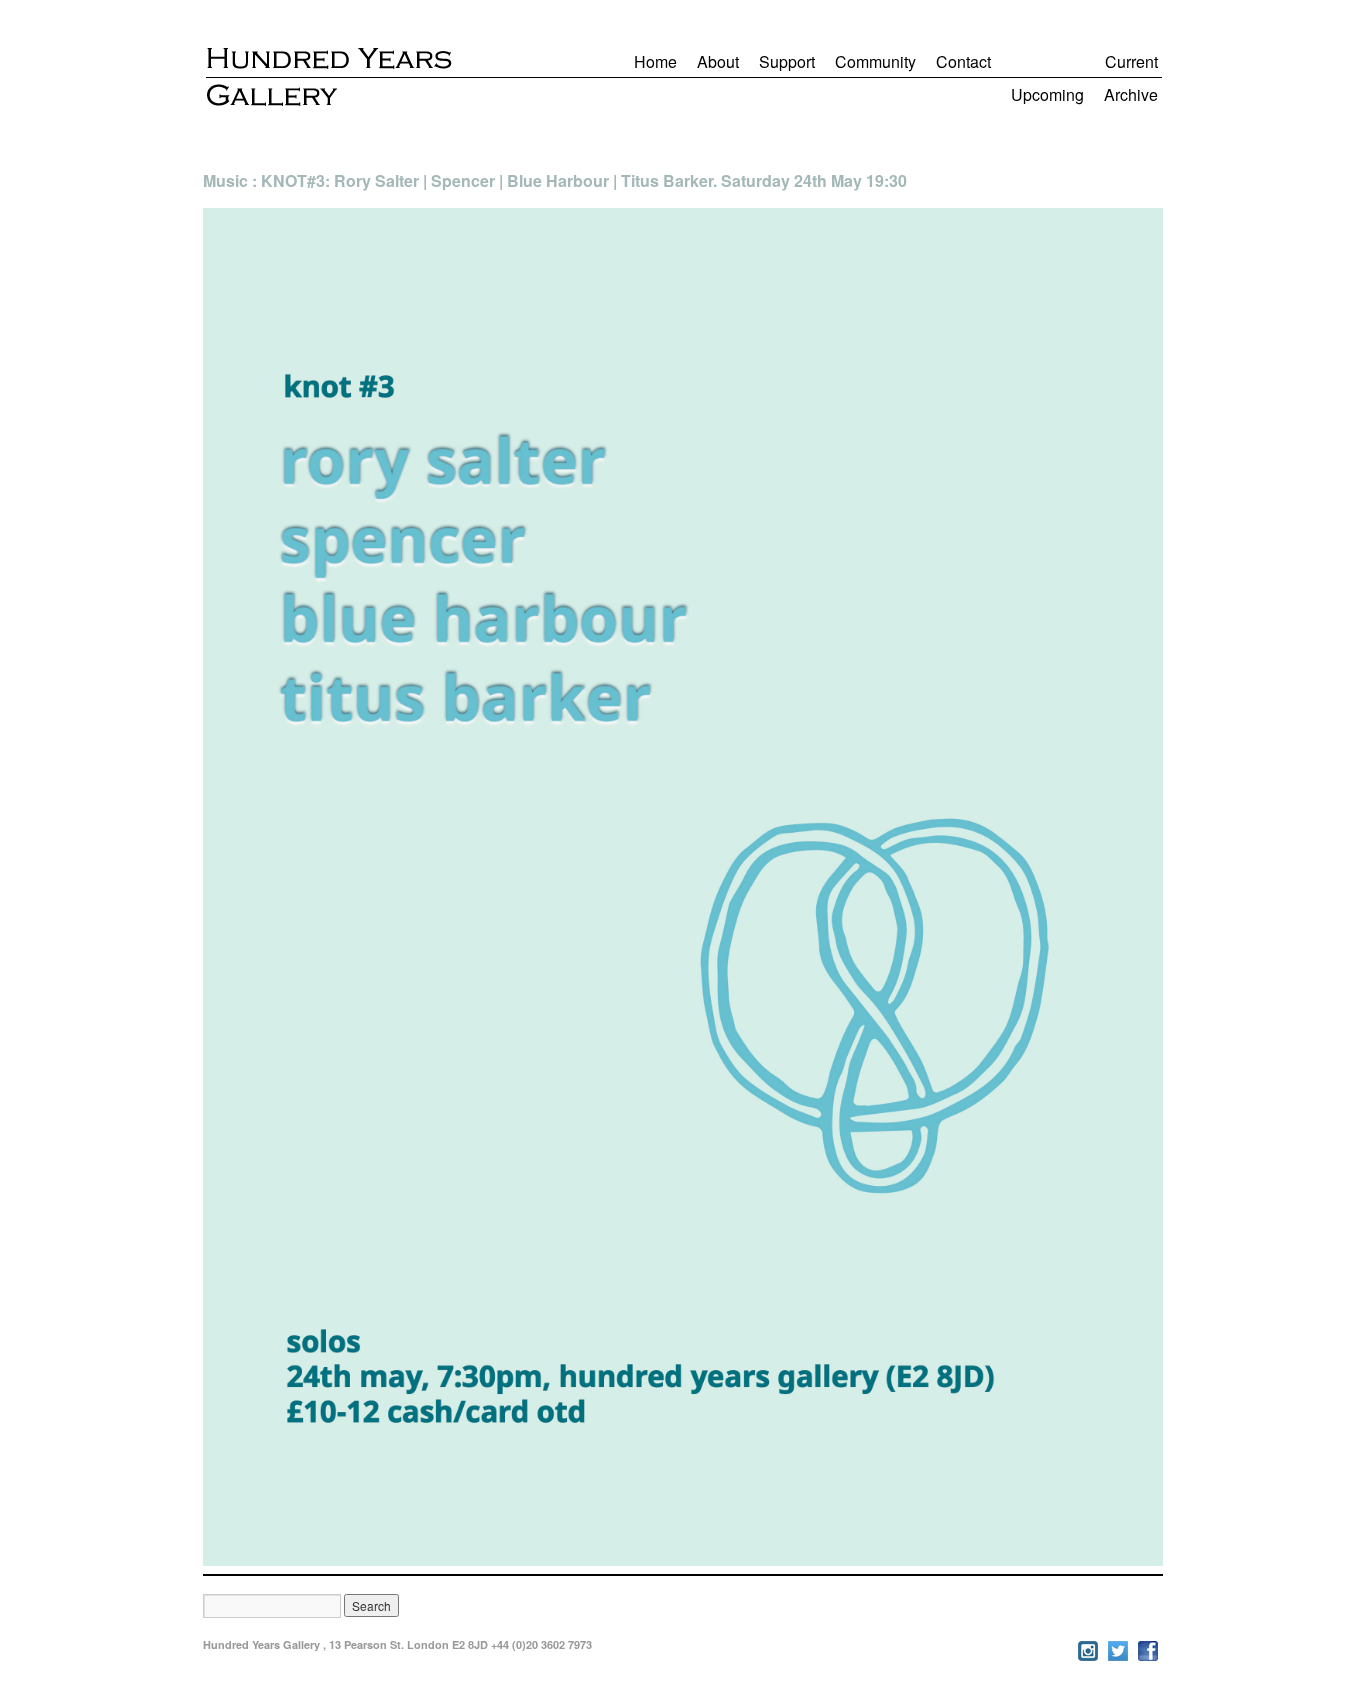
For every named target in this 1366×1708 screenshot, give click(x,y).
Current (1131, 61)
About (718, 61)
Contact (963, 61)
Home (655, 61)
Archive (1131, 94)
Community (875, 61)
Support (787, 61)
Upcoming (1047, 94)
